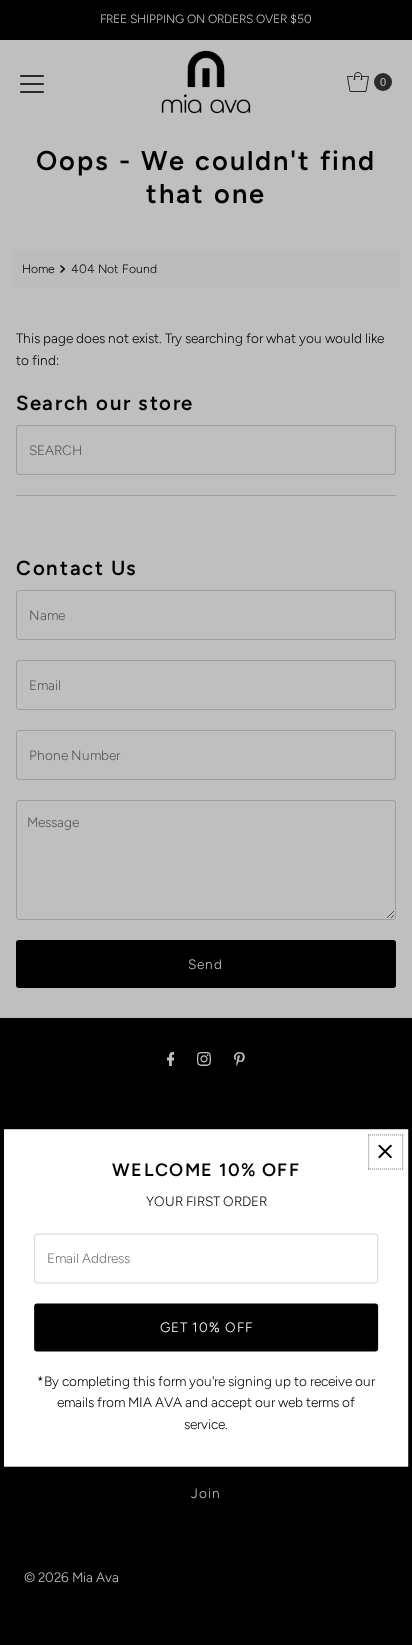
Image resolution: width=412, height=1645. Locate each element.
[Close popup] (385, 1151)
